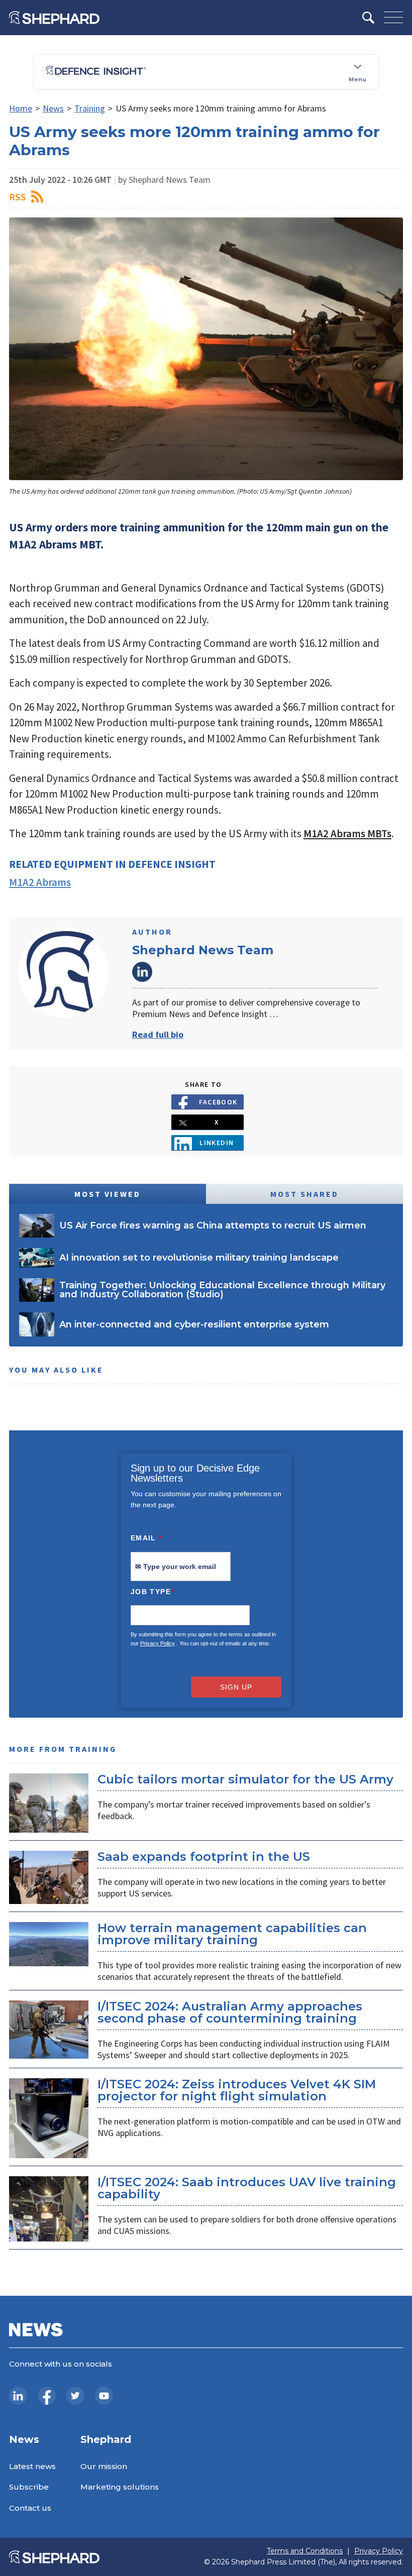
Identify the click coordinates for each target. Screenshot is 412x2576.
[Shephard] (54, 18)
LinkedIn (142, 972)
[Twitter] (75, 2396)
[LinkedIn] (18, 2396)
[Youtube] (104, 2396)
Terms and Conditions (305, 2551)
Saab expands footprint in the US (204, 1857)
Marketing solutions (120, 2487)
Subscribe (29, 2487)
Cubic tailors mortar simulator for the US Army (245, 1779)
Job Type (152, 1592)
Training (90, 108)
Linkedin (217, 1143)
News (53, 108)
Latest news (32, 2466)
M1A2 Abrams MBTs (347, 833)
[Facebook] (47, 2396)
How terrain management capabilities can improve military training (232, 1934)
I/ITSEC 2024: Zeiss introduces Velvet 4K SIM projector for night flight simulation (237, 2090)
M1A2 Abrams (40, 882)
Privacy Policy (158, 1643)
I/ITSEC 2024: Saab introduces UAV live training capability (247, 2188)
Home (21, 108)
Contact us (30, 2508)
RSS (18, 197)
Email (146, 1538)
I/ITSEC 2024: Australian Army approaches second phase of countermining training (230, 2012)
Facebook (218, 1102)
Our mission (104, 2466)
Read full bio (158, 1034)
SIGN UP (236, 1687)
